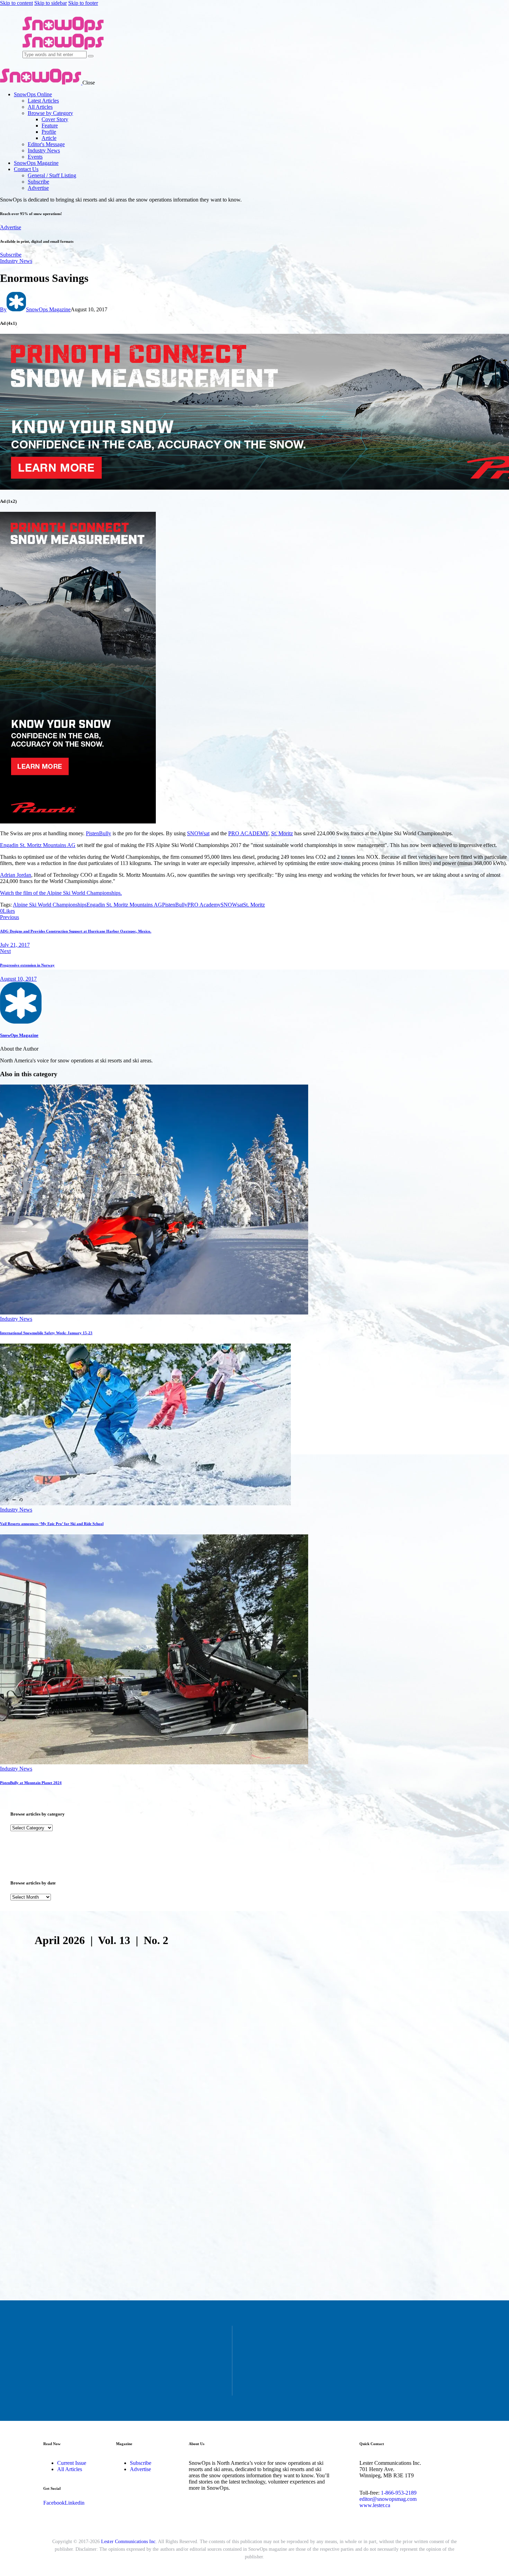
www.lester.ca (375, 2505)
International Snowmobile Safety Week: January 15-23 (46, 1333)
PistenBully (99, 833)
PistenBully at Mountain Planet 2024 (31, 1783)
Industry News (16, 261)
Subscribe (11, 255)
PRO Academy (204, 905)
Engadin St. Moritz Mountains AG (38, 845)
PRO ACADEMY (248, 833)
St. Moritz (282, 833)
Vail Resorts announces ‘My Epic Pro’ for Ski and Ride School (52, 1524)
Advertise (11, 227)
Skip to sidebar (51, 3)
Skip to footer (83, 3)
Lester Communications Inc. (129, 2542)
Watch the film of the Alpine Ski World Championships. (61, 893)
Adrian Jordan (16, 875)
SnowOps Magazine (19, 1035)
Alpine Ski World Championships (50, 905)
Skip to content (16, 3)
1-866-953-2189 (399, 2493)
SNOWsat (198, 833)
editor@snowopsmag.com (388, 2499)
